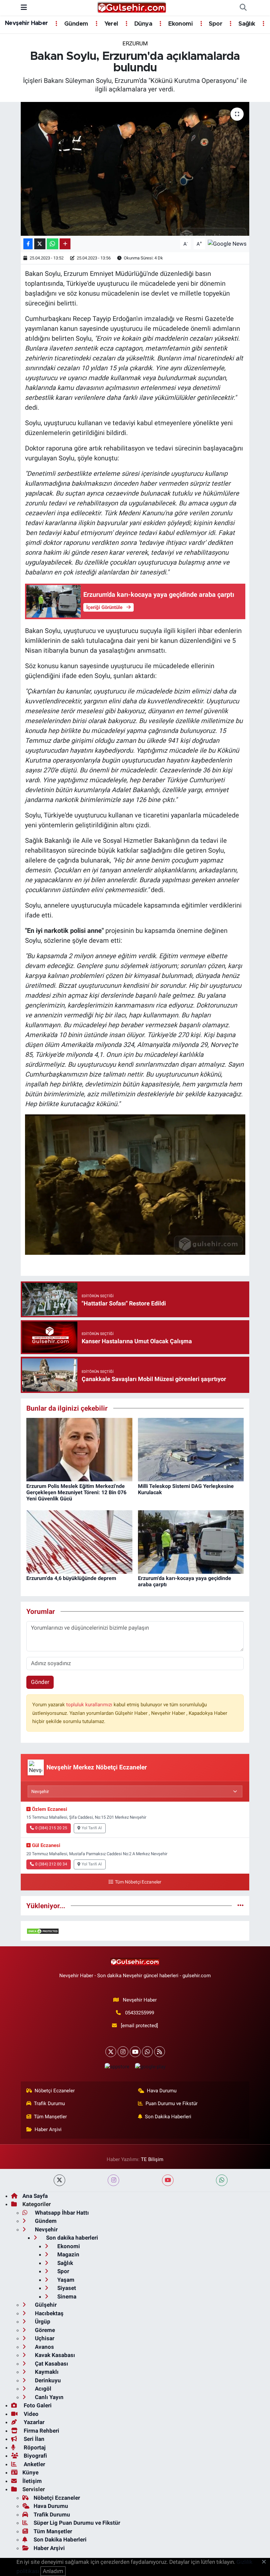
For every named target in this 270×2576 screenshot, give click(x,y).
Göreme (44, 2330)
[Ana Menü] (24, 8)
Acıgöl (42, 2389)
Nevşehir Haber (27, 23)
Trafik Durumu (49, 2103)
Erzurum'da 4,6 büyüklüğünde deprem (71, 1578)
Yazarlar (33, 2422)
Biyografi (35, 2456)
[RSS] (160, 2052)
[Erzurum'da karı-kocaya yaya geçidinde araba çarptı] (191, 1542)
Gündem (75, 24)
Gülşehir (45, 2305)
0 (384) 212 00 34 (51, 1864)
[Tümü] (241, 1906)
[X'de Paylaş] (40, 244)
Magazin (68, 2254)
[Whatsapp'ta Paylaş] (53, 244)
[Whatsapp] (147, 2052)
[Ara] (243, 8)
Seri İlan (33, 2439)
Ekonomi (180, 24)
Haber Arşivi (48, 2129)
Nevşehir (46, 2229)
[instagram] (113, 2180)
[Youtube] (135, 2052)
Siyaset (66, 2288)
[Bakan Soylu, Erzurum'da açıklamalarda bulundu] (135, 169)
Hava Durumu (162, 2091)
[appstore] (117, 2066)
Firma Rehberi (41, 2431)
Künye (30, 2472)
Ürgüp (42, 2321)
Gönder (40, 1682)
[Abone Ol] (227, 243)
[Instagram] (123, 2052)
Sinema (66, 2297)
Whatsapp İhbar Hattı (61, 2213)
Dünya (143, 24)
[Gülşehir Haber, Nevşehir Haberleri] (132, 7)
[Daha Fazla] (65, 244)
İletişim (32, 2481)
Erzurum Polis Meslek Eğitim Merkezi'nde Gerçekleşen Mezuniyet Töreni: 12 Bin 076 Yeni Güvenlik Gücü (76, 1492)
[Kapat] (266, 2562)
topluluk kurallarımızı (90, 1705)
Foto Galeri (37, 2405)
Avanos (44, 2347)
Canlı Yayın (49, 2397)
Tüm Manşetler (50, 2117)
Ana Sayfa (35, 2196)
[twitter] (59, 2180)
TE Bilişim (152, 2159)
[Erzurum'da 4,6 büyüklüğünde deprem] (79, 1542)
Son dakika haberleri (71, 2238)
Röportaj (34, 2447)
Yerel (110, 24)
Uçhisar (44, 2338)
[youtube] (168, 2180)
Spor (215, 24)
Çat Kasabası (51, 2364)
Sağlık (246, 24)
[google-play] (150, 2066)
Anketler (34, 2464)
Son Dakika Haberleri (168, 2117)
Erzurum (135, 43)
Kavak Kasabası (54, 2355)
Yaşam (65, 2280)
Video (30, 2414)
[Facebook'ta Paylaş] (28, 244)
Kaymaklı (46, 2372)
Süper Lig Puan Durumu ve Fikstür (77, 2523)
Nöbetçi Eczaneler (55, 2091)
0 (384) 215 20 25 (51, 1828)
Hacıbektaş (49, 2313)
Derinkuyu (47, 2380)
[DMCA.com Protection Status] (43, 1931)
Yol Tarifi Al (92, 1828)
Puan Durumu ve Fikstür (172, 2103)
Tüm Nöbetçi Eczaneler (138, 1882)
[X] (111, 2052)
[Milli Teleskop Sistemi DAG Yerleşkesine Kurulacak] (191, 1449)
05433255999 (140, 2013)
